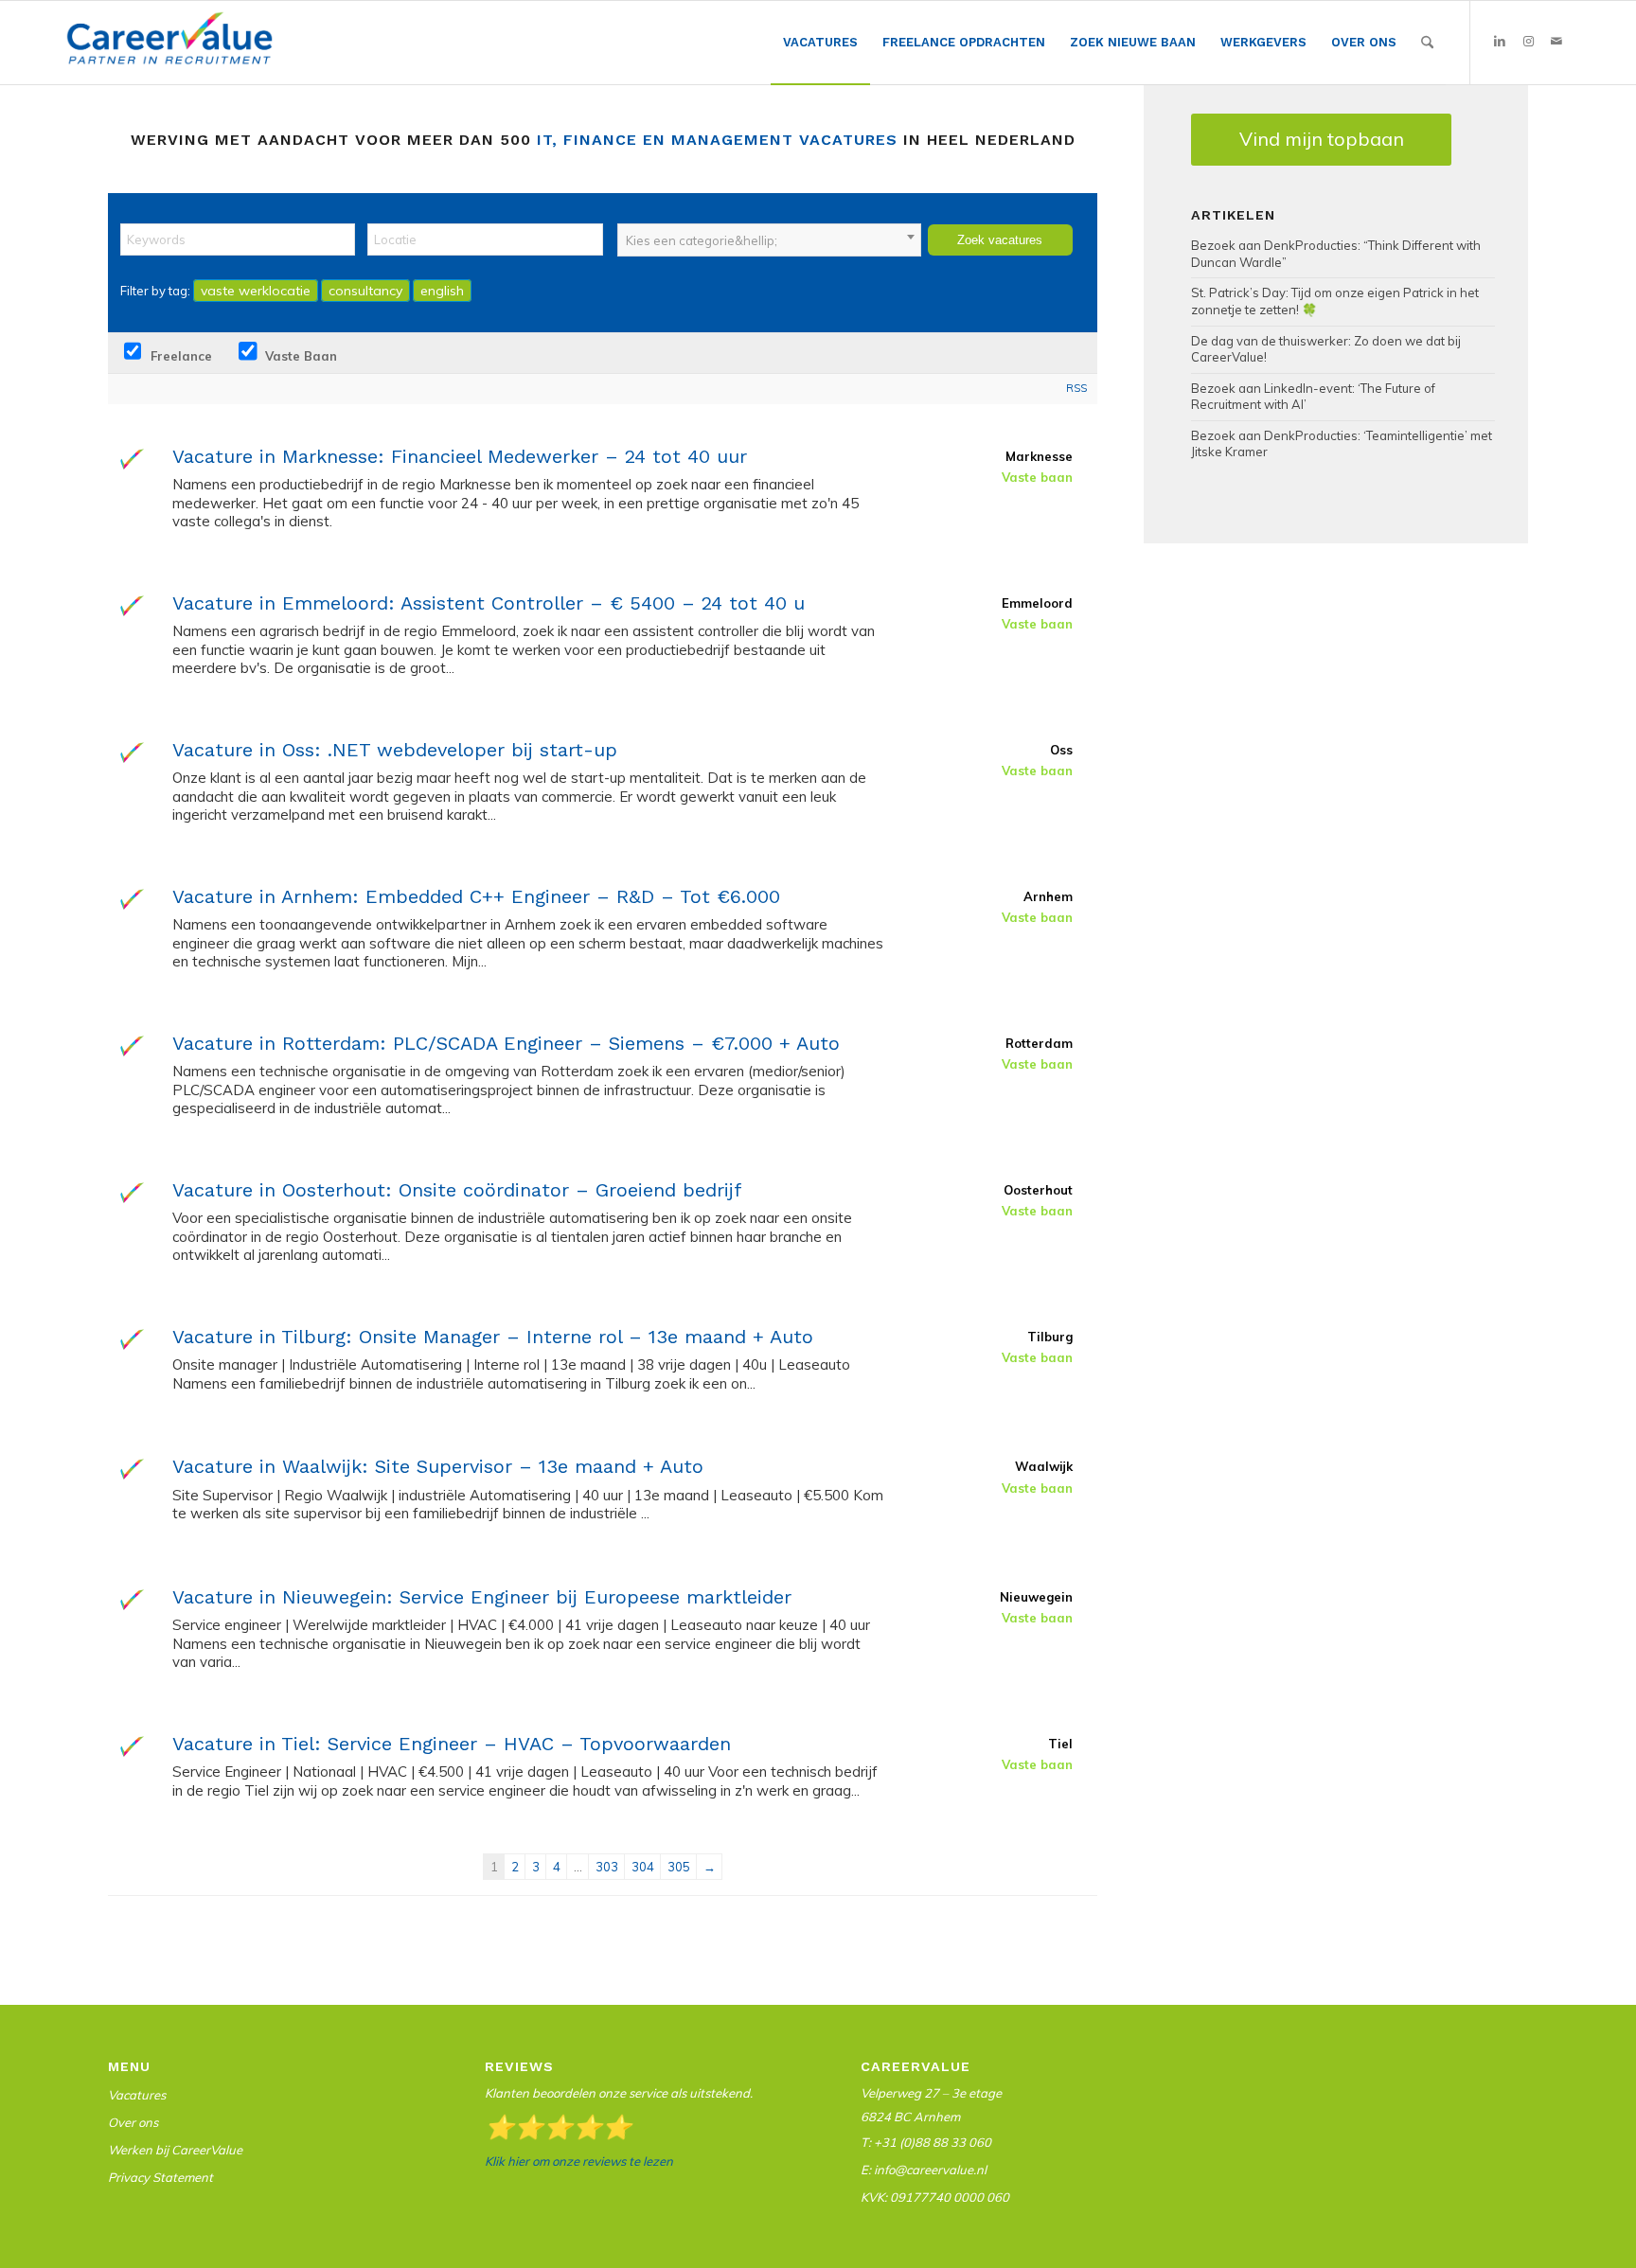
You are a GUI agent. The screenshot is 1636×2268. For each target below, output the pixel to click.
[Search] (1427, 43)
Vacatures (137, 2095)
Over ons (133, 2122)
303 (607, 1867)
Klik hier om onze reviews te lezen (579, 2161)
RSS (1076, 388)
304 (643, 1867)
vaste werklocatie (256, 291)
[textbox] (769, 240)
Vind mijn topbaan (1322, 139)
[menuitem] (820, 43)
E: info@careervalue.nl (924, 2170)
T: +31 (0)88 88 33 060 (926, 2142)
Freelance (179, 356)
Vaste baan (299, 356)
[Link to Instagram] (1528, 42)
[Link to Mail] (1556, 42)
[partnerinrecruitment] (169, 47)
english (442, 291)
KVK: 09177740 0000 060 (935, 2197)
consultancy (365, 291)
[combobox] (769, 240)
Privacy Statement (160, 2177)
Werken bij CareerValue (175, 2150)
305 (679, 1867)
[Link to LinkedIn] (1500, 42)
